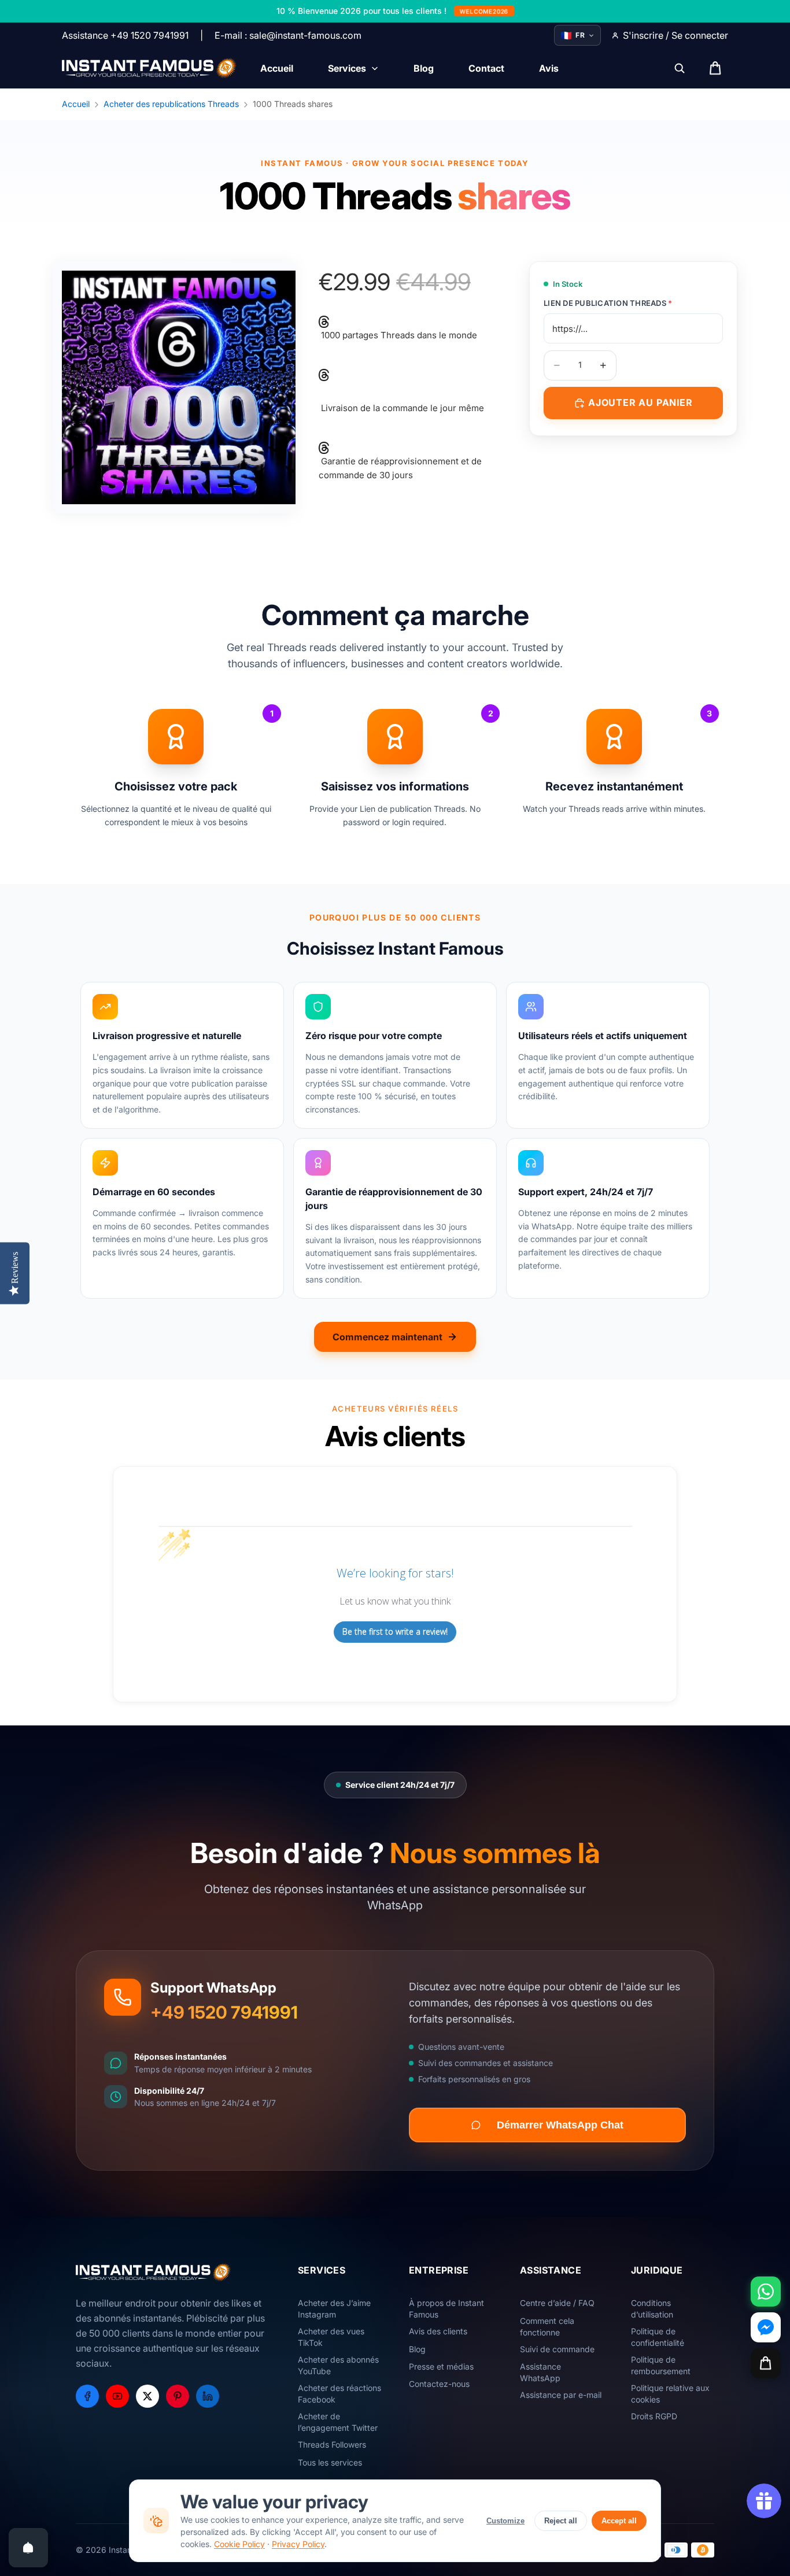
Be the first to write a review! (395, 1631)
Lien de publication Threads (608, 303)
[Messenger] (766, 2327)
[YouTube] (117, 2396)
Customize (505, 2521)
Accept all (619, 2521)
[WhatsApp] (766, 2292)
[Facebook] (87, 2396)
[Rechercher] (680, 68)
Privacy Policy (298, 2544)
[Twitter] (147, 2396)
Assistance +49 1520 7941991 (125, 35)
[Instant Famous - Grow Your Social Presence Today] (149, 68)
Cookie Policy (239, 2544)
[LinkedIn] (208, 2396)
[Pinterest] (178, 2396)
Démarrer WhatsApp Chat (560, 2125)
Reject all (561, 2521)
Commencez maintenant (387, 1337)
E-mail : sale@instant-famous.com (288, 35)
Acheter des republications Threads (171, 104)
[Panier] (766, 2363)
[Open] (28, 2548)
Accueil (76, 104)
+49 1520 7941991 (224, 2012)
